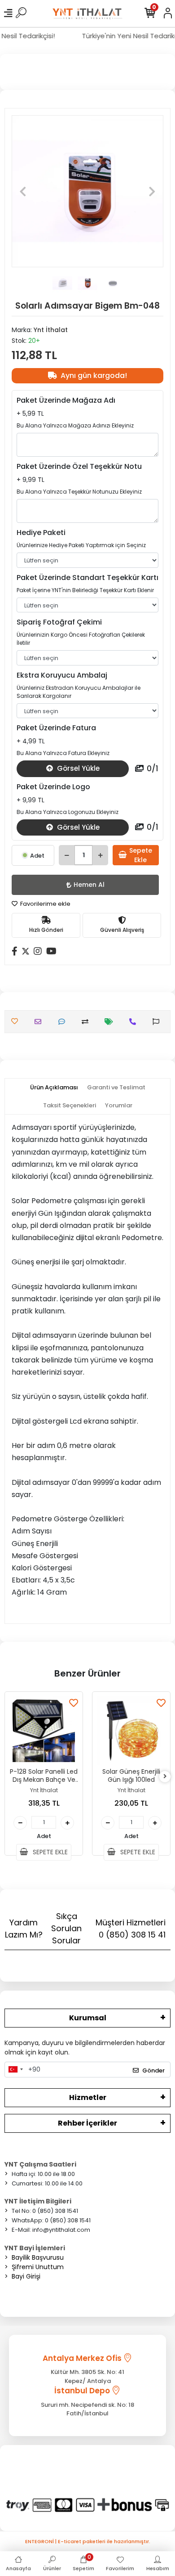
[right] (165, 1777)
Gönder (153, 2070)
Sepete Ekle (141, 855)
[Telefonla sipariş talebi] (135, 1022)
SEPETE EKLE (49, 1852)
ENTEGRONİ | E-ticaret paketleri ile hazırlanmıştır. (88, 2541)
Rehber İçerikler (87, 2123)
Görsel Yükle (77, 768)
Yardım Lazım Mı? (24, 1929)
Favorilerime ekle (45, 904)
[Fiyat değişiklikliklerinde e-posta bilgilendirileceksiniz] (111, 1022)
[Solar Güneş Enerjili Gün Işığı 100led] (131, 1731)
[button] (23, 191)
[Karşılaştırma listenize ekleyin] (87, 1022)
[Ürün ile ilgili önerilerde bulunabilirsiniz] (158, 1022)
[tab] (54, 1088)
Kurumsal (88, 2018)
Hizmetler (88, 2097)
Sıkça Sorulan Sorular (66, 1928)
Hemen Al (89, 885)
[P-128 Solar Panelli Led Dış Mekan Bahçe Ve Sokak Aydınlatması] (44, 1731)
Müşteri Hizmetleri (131, 1929)
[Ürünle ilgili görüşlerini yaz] (64, 1022)
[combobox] (15, 2070)
